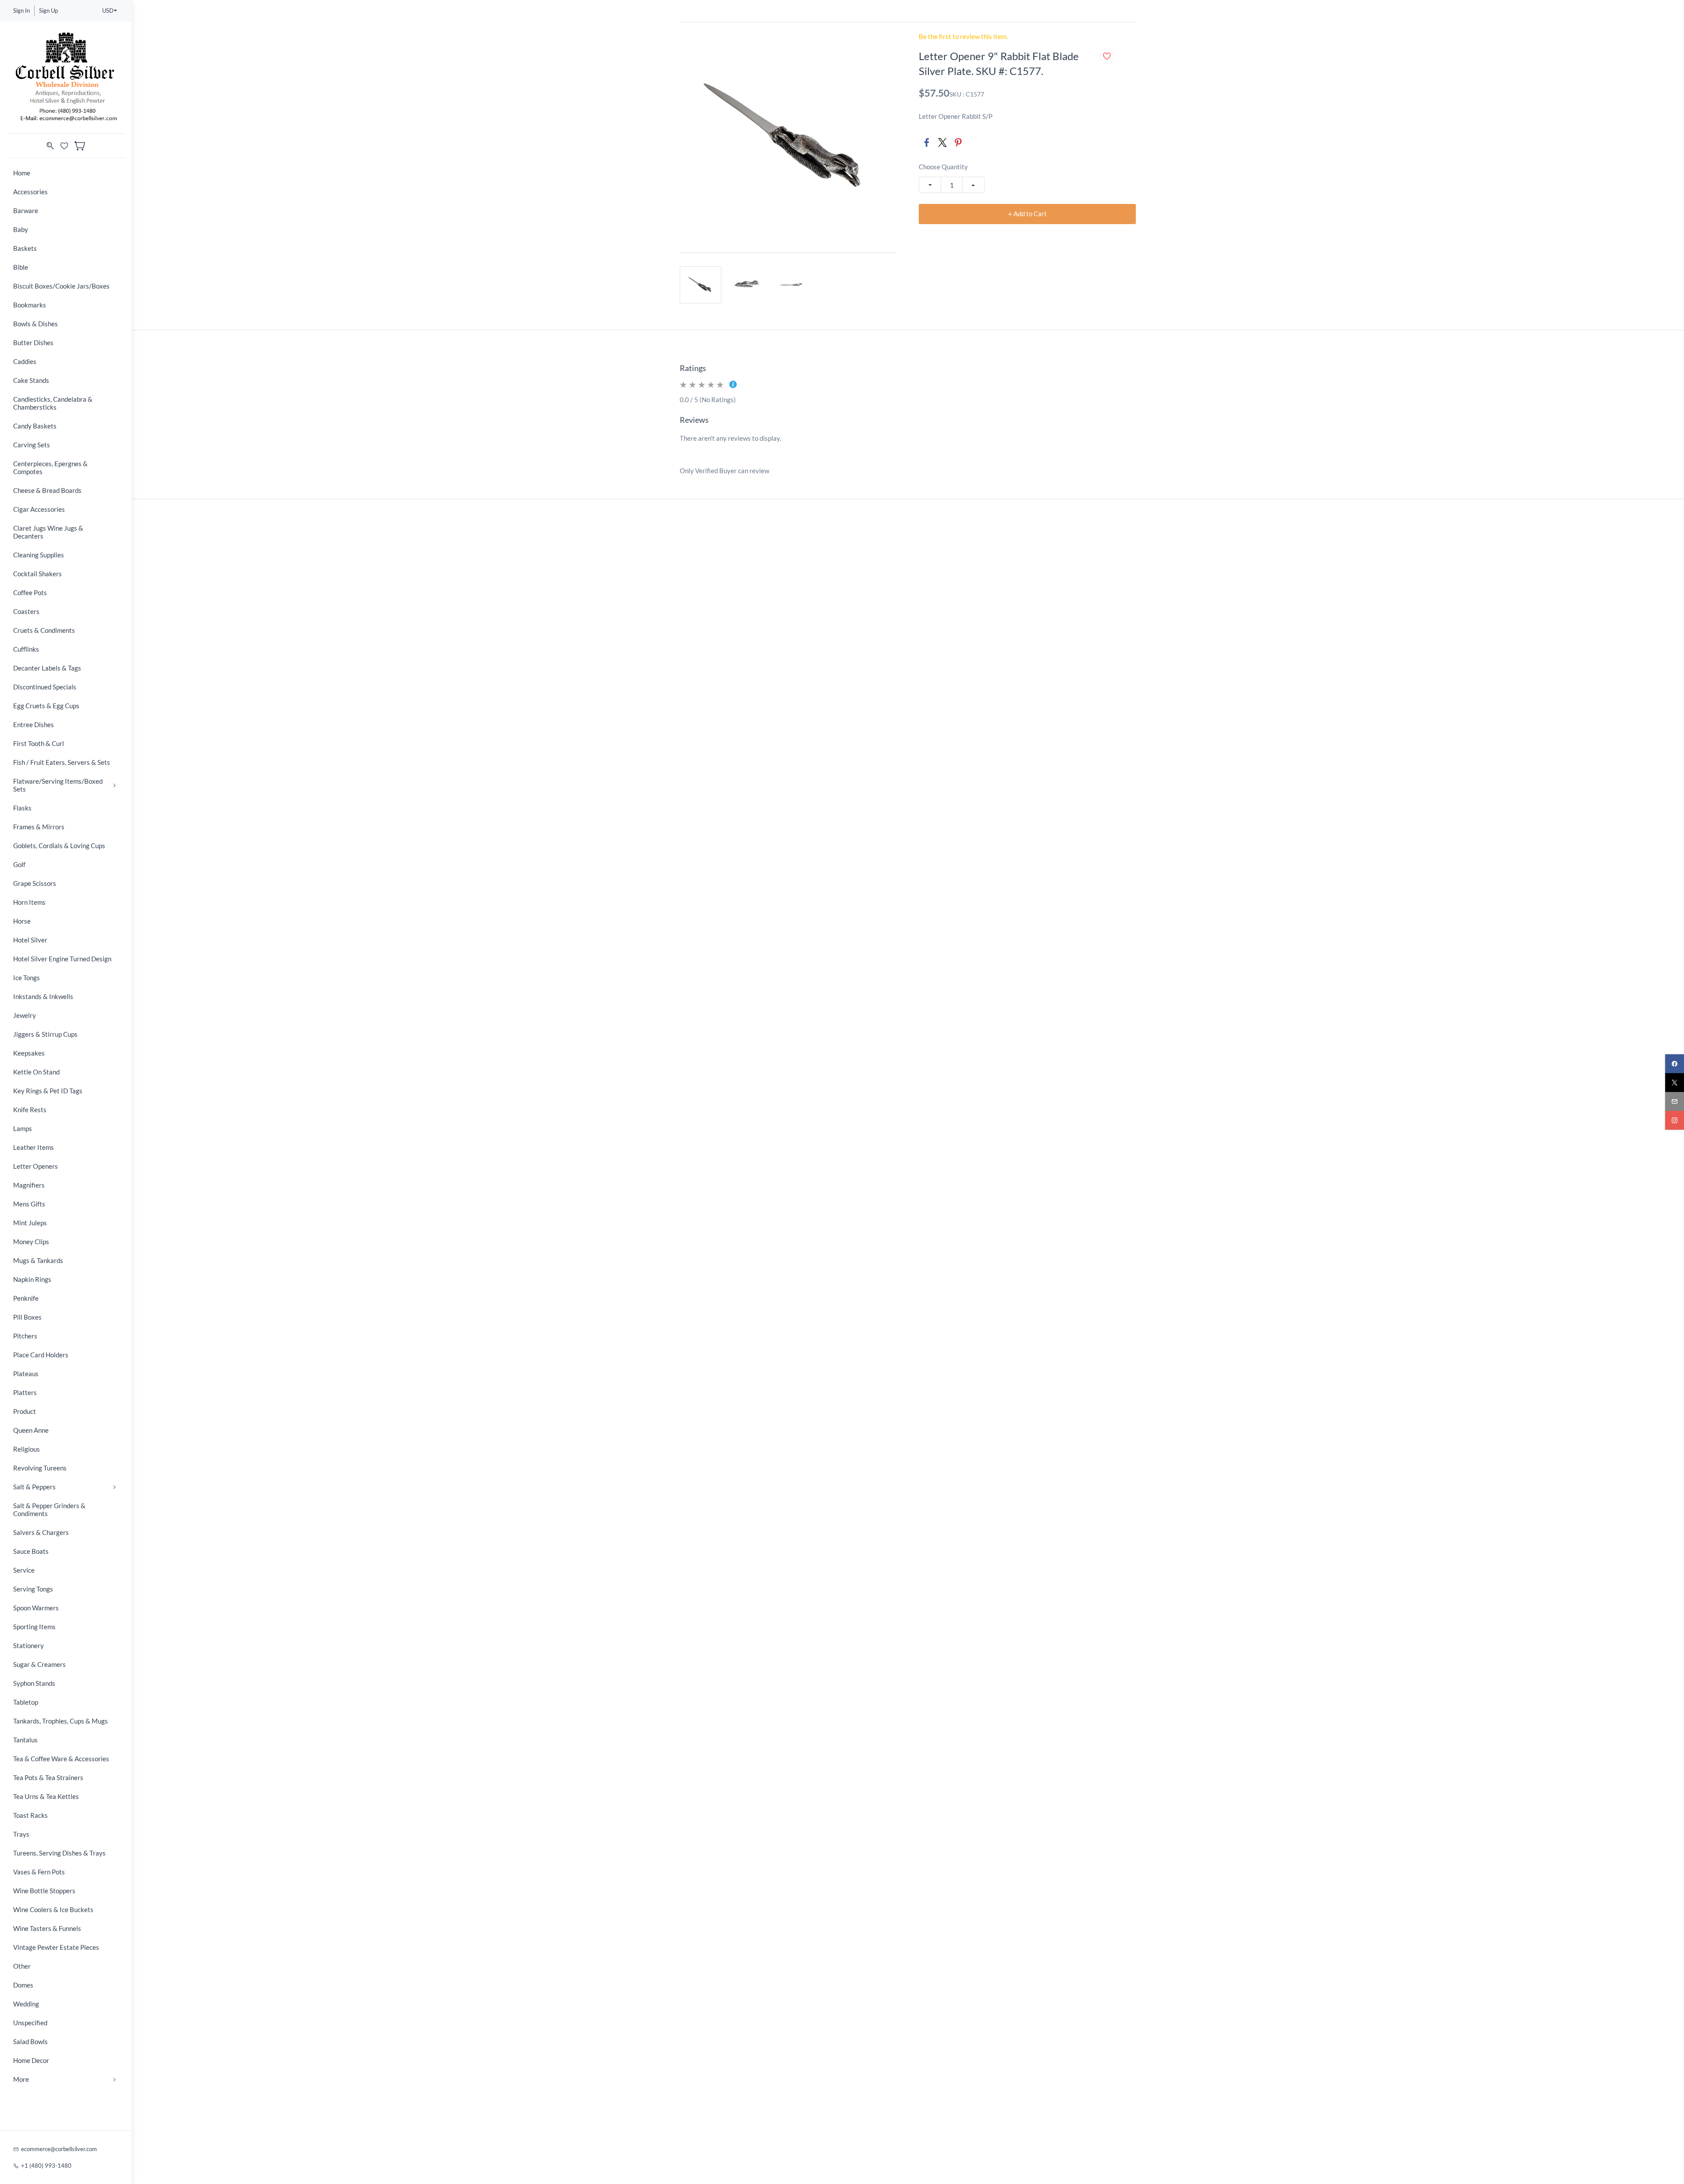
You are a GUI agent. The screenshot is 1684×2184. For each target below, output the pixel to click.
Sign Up (48, 11)
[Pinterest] (958, 143)
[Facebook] (927, 143)
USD (108, 11)
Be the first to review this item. (963, 37)
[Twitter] (942, 143)
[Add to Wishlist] (1107, 56)
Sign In (21, 11)
